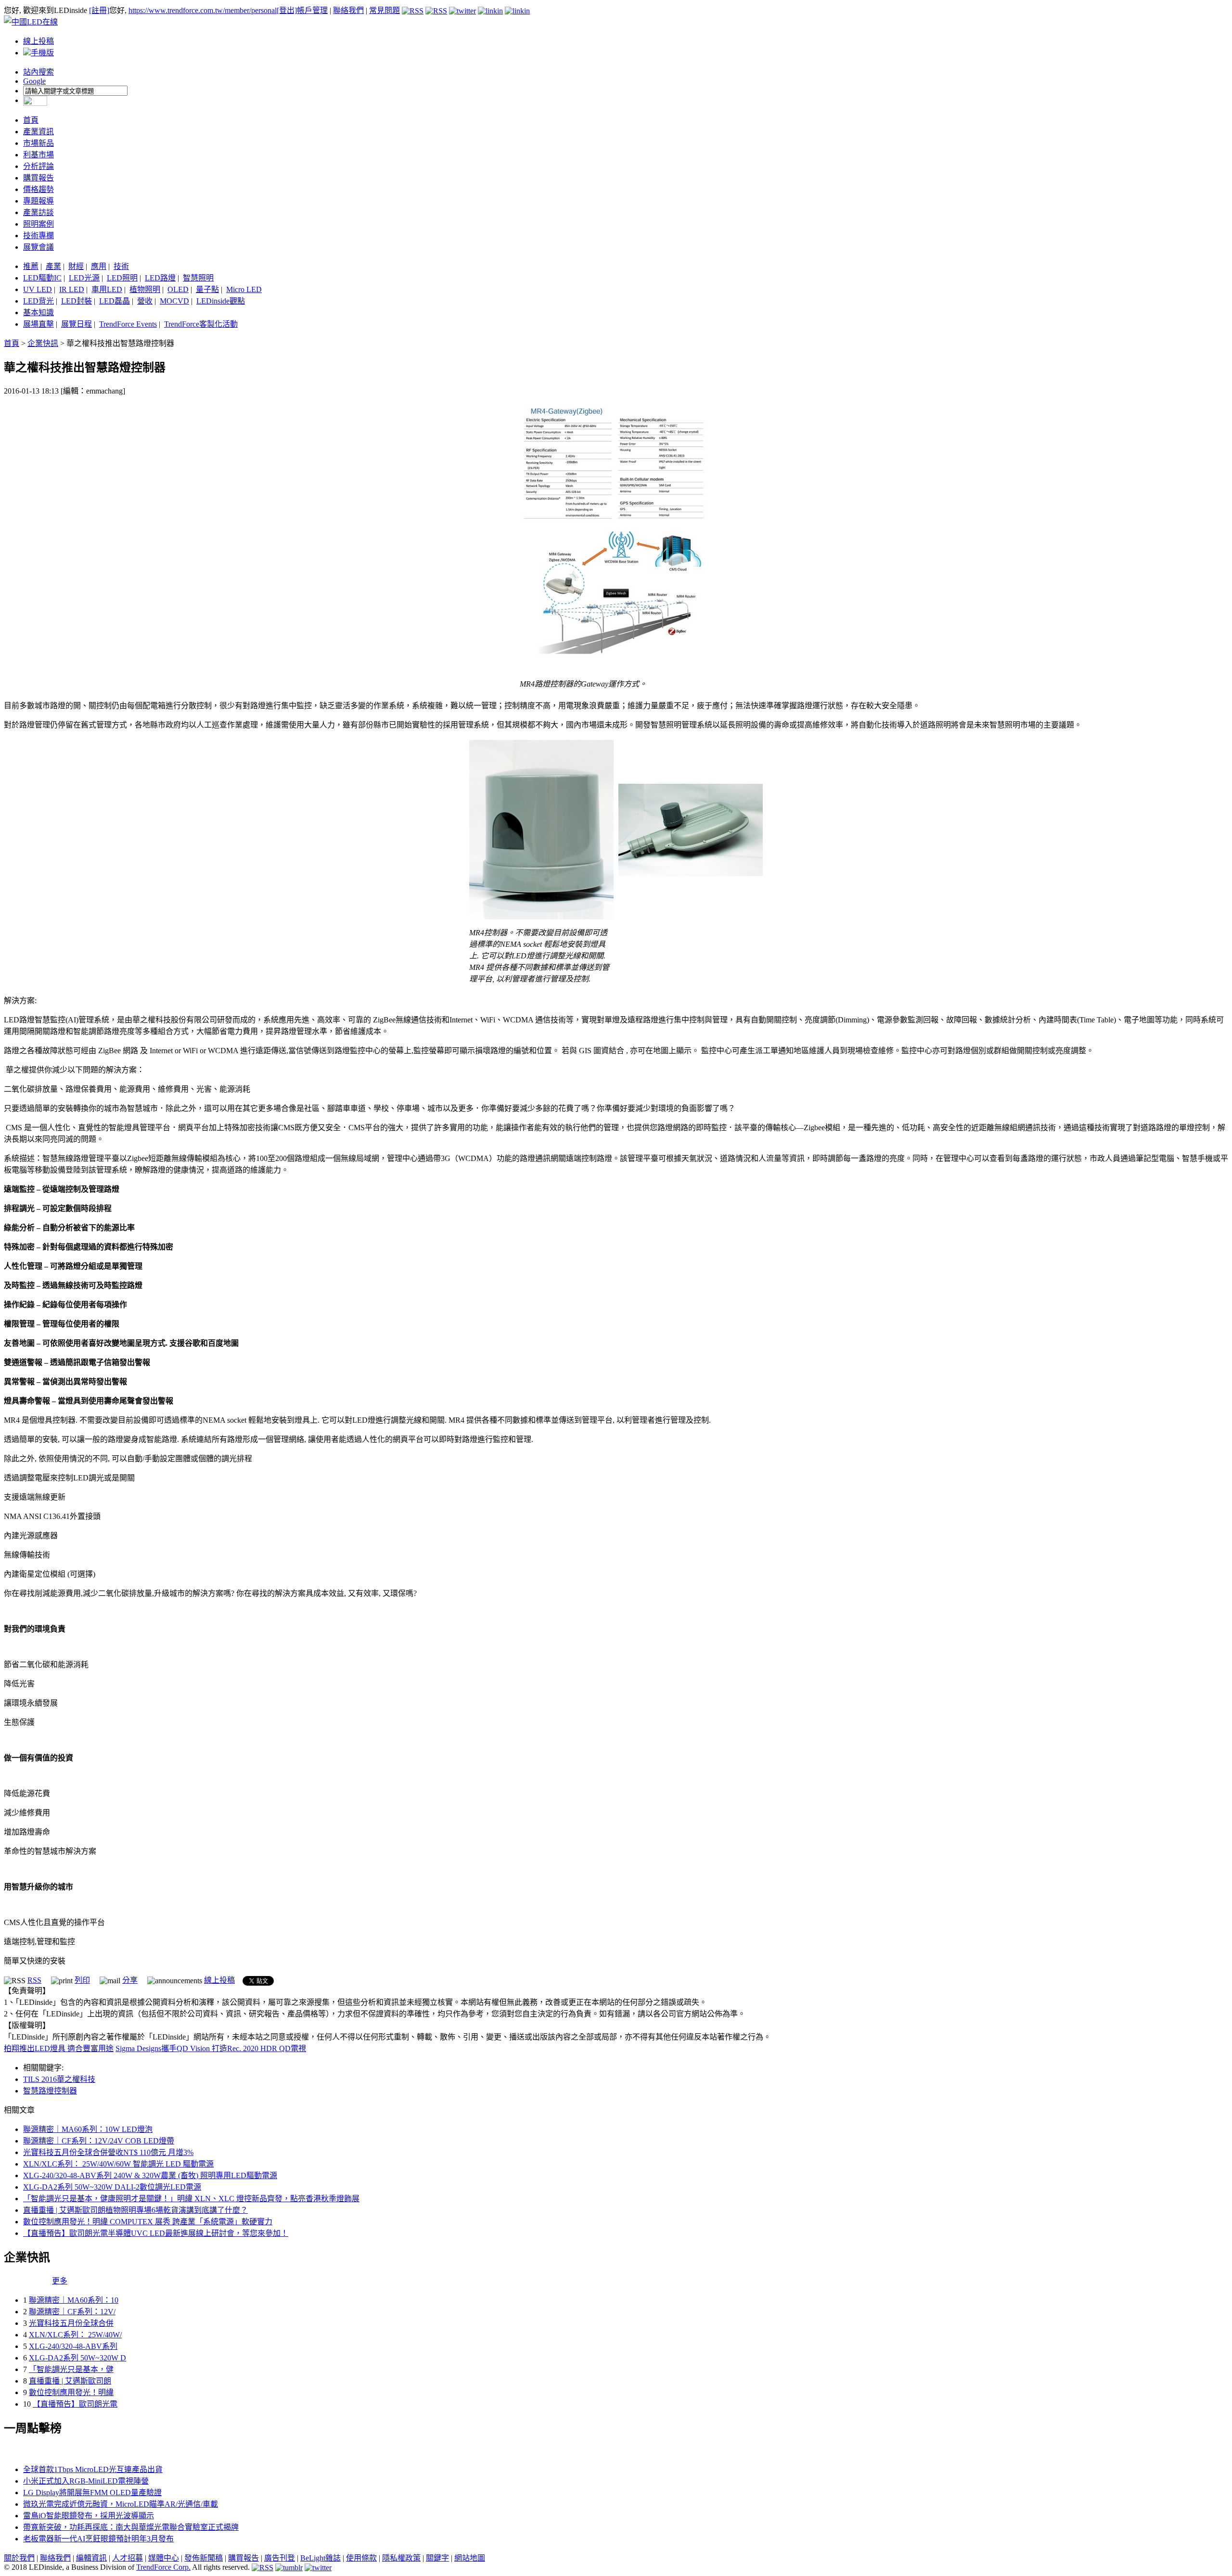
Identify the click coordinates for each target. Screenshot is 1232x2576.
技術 (121, 266)
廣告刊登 (280, 2558)
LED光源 (84, 278)
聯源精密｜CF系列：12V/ (72, 2312)
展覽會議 (38, 247)
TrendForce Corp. (163, 2567)
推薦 (31, 266)
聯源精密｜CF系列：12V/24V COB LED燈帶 (99, 2141)
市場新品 (38, 143)
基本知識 (38, 312)
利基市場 (38, 155)
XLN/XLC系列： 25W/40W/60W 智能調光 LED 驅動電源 (118, 2164)
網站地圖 (470, 2558)
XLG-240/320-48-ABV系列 (73, 2346)
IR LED (72, 289)
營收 (145, 301)
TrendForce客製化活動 (201, 324)
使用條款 (361, 2558)
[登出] (287, 10)
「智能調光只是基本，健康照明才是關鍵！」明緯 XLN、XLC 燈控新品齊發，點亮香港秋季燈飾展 (191, 2199)
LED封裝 (77, 301)
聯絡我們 (348, 10)
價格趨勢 (38, 189)
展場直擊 (38, 324)
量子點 (207, 289)
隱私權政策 (401, 2558)
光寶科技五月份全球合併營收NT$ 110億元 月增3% (108, 2152)
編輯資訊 (91, 2558)
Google (34, 81)
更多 (60, 2281)
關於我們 (19, 2558)
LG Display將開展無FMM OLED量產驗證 (92, 2493)
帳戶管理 (312, 10)
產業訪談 (38, 212)
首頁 (31, 120)
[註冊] (99, 10)
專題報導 (38, 201)
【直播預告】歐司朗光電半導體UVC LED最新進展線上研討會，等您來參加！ (156, 2233)
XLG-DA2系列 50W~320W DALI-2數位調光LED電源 (112, 2187)
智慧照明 (198, 278)
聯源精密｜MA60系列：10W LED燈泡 (88, 2129)
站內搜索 (38, 72)
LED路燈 (160, 278)
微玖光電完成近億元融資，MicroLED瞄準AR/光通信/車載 (121, 2504)
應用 (99, 266)
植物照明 (145, 289)
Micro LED (244, 289)
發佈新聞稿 (204, 2558)
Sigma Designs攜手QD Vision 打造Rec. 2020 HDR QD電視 (211, 2048)
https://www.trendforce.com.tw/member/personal (203, 10)
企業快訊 (43, 343)
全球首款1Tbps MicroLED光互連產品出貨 (93, 2469)
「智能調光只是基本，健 (71, 2369)
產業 (53, 266)
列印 (82, 1980)
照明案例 (38, 224)
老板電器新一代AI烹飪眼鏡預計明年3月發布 (98, 2539)
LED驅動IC (42, 278)
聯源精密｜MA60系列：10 (74, 2300)
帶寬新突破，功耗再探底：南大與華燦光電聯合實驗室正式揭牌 (131, 2527)
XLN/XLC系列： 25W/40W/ (75, 2335)
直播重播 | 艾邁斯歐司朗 (70, 2381)
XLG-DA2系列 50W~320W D (77, 2358)
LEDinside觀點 (221, 301)
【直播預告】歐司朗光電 (75, 2404)
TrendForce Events (128, 324)
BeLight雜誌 (321, 2558)
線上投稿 (38, 41)
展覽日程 (77, 324)
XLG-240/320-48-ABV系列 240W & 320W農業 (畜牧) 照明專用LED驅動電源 (150, 2175)
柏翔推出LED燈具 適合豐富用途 (59, 2048)
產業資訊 (38, 132)
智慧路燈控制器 (50, 2091)
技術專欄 (38, 236)
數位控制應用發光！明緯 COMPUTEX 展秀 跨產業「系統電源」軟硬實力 (148, 2222)
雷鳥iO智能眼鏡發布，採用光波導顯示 (89, 2516)
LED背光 (38, 301)
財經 (76, 266)
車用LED (107, 289)
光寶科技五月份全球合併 (71, 2323)
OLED (178, 289)
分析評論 (38, 166)
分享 (130, 1980)
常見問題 (385, 10)
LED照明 (122, 278)
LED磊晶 (115, 301)
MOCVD (174, 301)
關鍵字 (437, 2558)
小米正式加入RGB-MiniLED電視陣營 (86, 2481)
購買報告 (38, 178)
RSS (34, 1980)
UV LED (38, 289)
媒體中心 (164, 2558)
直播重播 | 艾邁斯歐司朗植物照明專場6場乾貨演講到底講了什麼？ (135, 2210)
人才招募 (128, 2558)
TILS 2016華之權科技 (59, 2079)
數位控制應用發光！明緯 (71, 2392)
